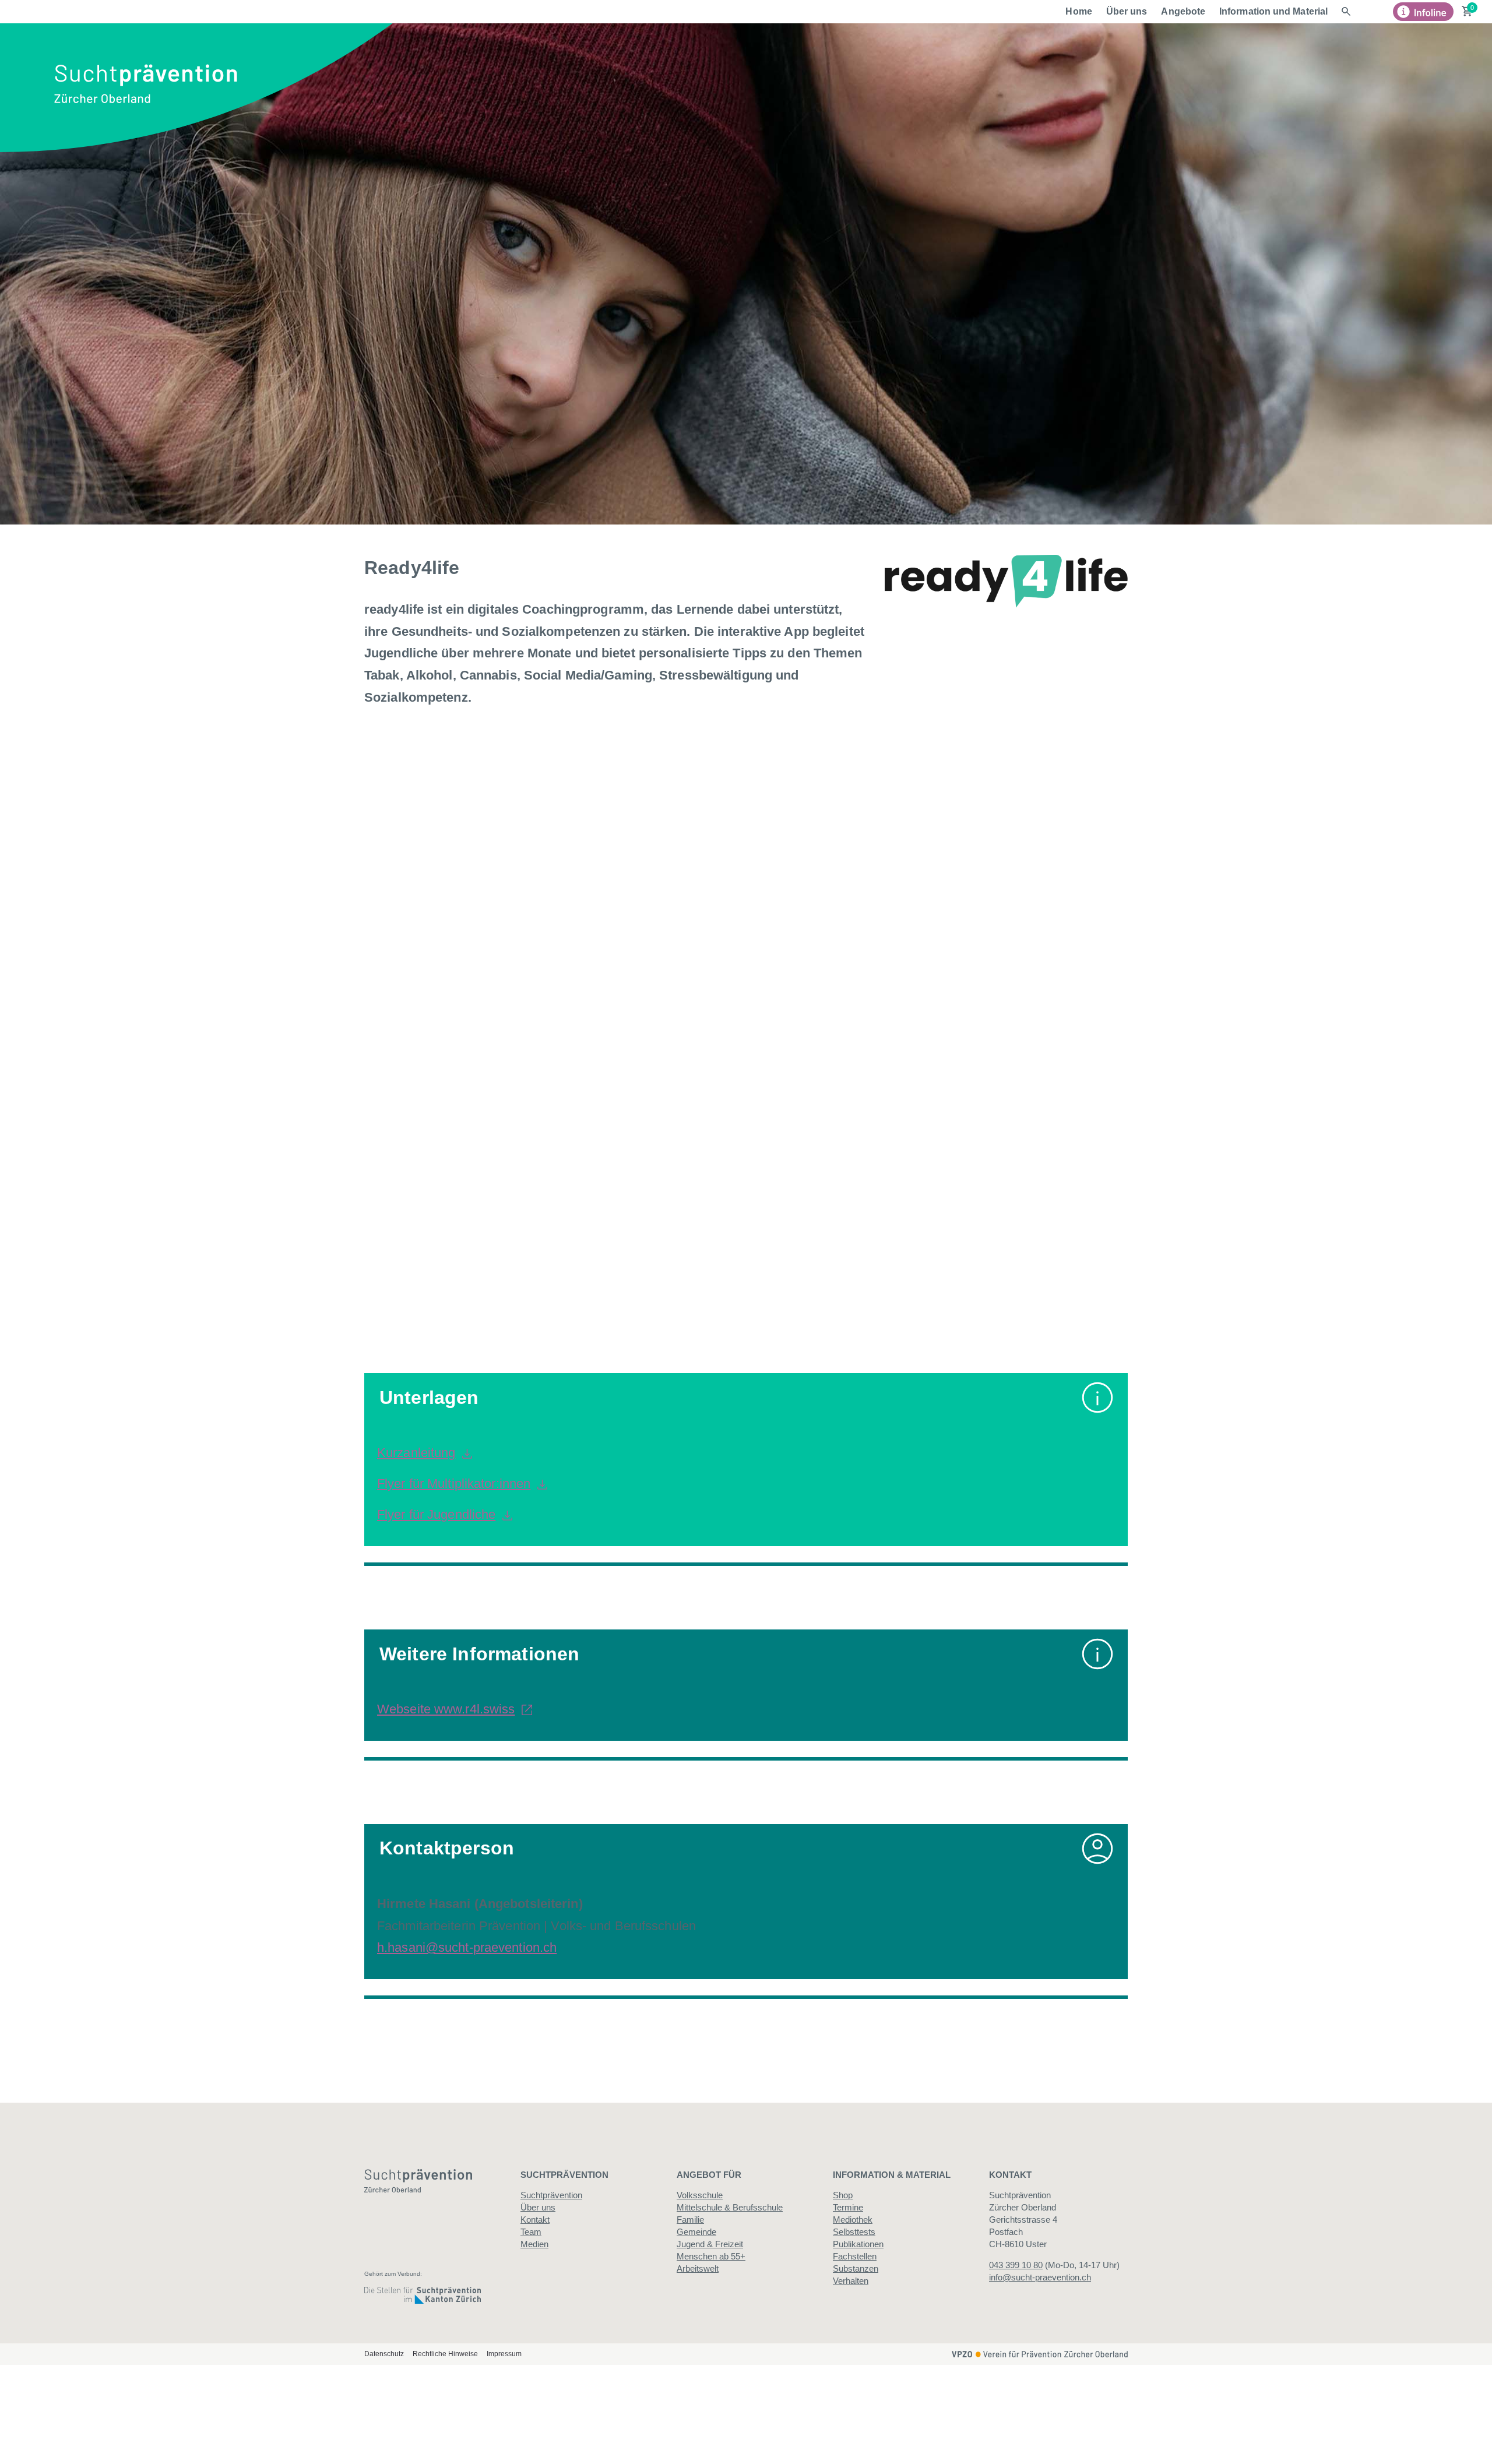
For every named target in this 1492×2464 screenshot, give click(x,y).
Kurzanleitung (416, 1453)
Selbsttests (854, 2232)
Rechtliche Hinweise (445, 2354)
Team (531, 2232)
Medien (534, 2244)
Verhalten (851, 2281)
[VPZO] (1040, 2353)
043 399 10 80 (1016, 2265)
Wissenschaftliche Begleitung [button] (547, 1265)
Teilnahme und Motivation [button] (529, 1213)
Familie (690, 2220)
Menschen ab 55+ (711, 2256)
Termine (848, 2207)
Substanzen (856, 2268)
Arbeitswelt (698, 2268)
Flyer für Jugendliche (436, 1514)
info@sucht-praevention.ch (1040, 2277)
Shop (843, 2195)
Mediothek (853, 2220)
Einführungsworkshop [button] (513, 832)
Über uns (1127, 11)
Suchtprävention (551, 2195)
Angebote (1183, 11)
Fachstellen (855, 2256)
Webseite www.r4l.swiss (446, 1709)
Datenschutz (384, 2354)
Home (1078, 11)
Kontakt (535, 2220)
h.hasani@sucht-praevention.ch (467, 1947)
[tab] (746, 971)
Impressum (504, 2354)
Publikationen (858, 2244)
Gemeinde (696, 2232)
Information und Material (1273, 11)
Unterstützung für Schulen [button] (532, 1161)
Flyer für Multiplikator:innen (454, 1483)
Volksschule (700, 2195)
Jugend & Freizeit (710, 2244)
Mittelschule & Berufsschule (730, 2207)
